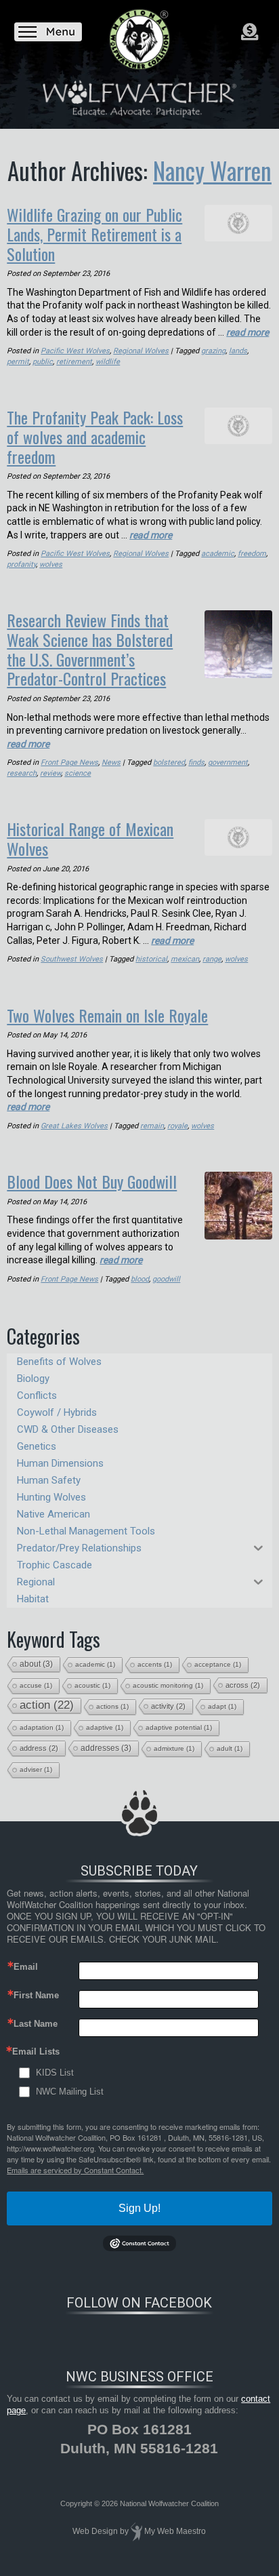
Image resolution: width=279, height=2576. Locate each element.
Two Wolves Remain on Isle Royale (107, 1015)
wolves (51, 564)
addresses (106, 1748)
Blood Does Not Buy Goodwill (92, 1181)
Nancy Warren (212, 170)
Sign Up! (139, 2208)
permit (18, 362)
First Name (36, 1995)
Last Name (36, 2024)
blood (140, 1279)
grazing (213, 351)
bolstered (169, 762)
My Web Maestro (175, 2531)
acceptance (218, 1664)
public (43, 362)
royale (177, 1126)
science (78, 773)
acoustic (92, 1685)
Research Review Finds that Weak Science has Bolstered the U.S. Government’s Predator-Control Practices (90, 649)
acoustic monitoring (168, 1685)
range (212, 959)
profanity (21, 564)
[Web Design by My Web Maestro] (136, 2531)
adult (230, 1748)
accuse (36, 1685)
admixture (174, 1748)
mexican (185, 959)
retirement (74, 362)
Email (26, 1967)
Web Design (95, 2531)
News (111, 762)
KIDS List (55, 2073)
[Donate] (250, 32)
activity (168, 1706)
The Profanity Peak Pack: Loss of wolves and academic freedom (95, 437)
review (50, 773)
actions (112, 1706)
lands (238, 351)
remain (152, 1126)
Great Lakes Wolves (74, 1126)
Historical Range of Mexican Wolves (90, 838)
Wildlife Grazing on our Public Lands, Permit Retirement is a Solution (94, 234)
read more (248, 332)
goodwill (166, 1279)
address (39, 1748)
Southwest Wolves (72, 959)
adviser (36, 1769)
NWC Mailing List (70, 2092)
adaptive (105, 1727)
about (36, 1664)
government (228, 762)
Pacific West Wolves (75, 351)
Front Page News (69, 762)
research (22, 773)
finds (196, 762)
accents (155, 1664)
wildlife (108, 362)
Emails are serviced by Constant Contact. (75, 2170)
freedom (252, 554)
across (243, 1685)
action (47, 1705)
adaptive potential (179, 1727)
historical (151, 959)
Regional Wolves (141, 351)
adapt (222, 1706)
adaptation (42, 1727)
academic (218, 554)
